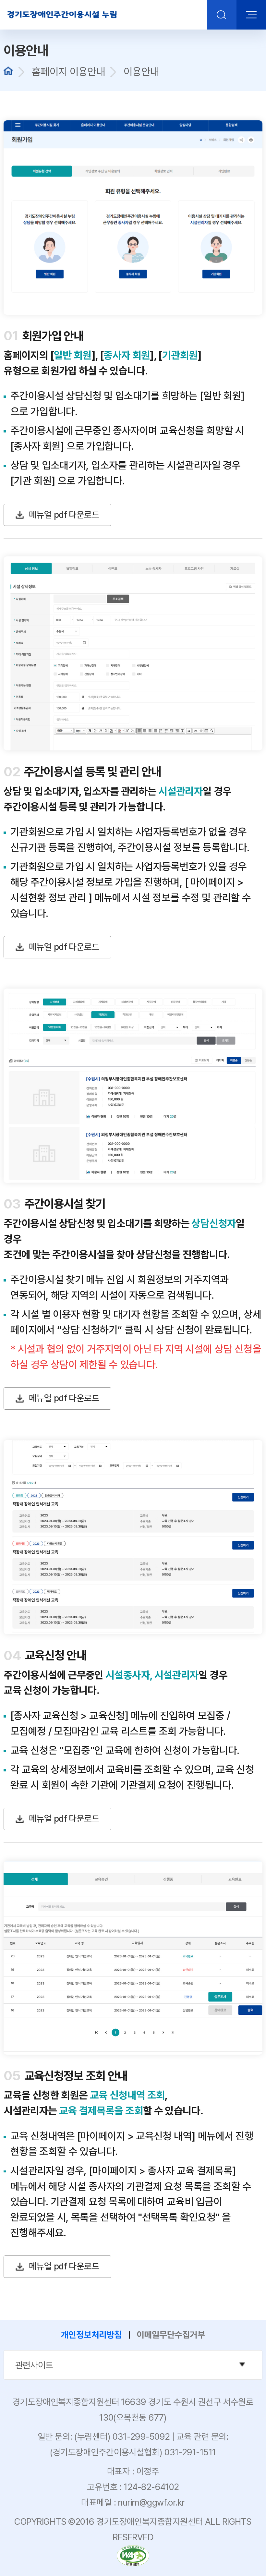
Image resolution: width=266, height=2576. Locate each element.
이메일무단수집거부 (171, 2335)
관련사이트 (139, 2365)
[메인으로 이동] (62, 15)
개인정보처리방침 (91, 2335)
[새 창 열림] (133, 2548)
